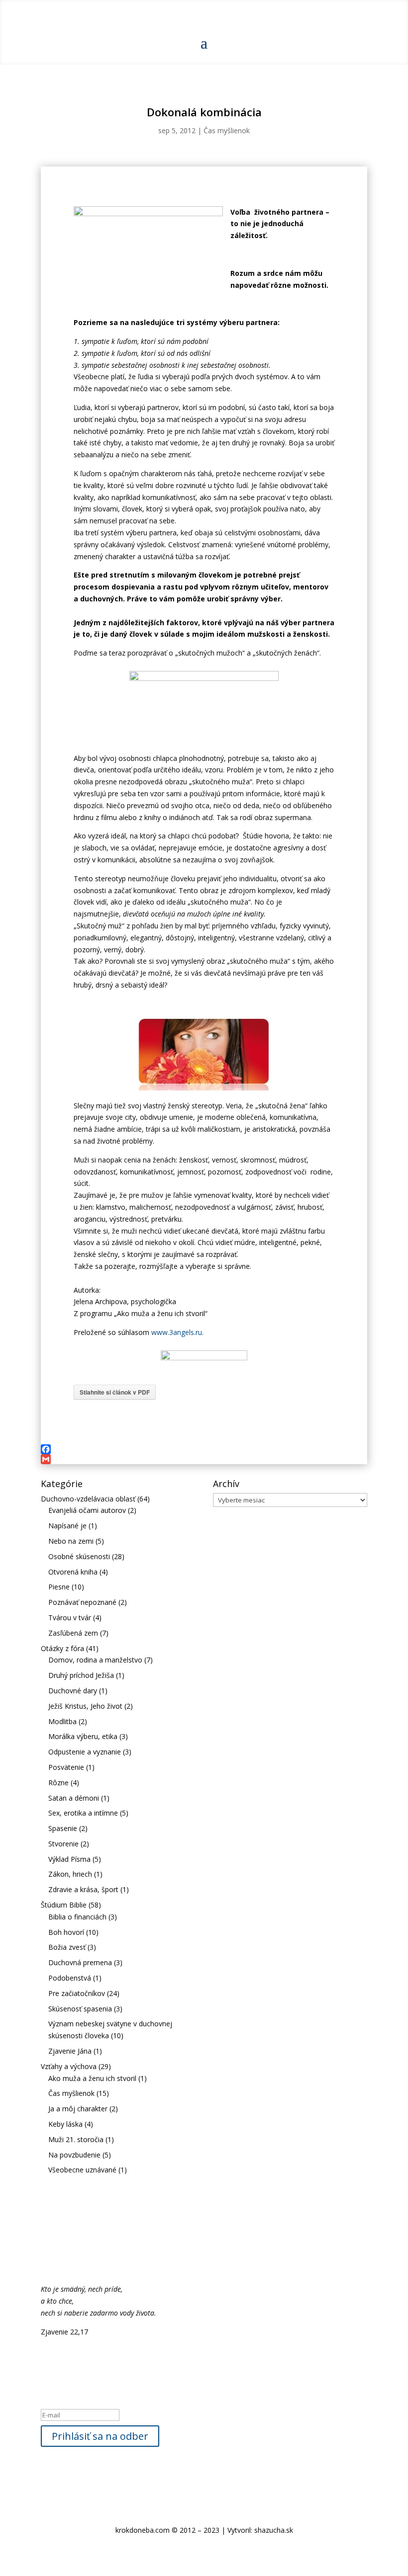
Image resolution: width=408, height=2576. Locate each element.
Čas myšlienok (227, 130)
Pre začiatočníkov (77, 1993)
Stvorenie (63, 1844)
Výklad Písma (69, 1859)
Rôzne (58, 1783)
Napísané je (67, 1526)
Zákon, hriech (70, 1874)
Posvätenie (66, 1767)
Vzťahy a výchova (69, 2066)
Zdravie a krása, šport (83, 1889)
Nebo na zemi (71, 1541)
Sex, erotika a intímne (83, 1813)
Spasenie (63, 1828)
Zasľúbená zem (73, 1633)
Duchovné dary (73, 1691)
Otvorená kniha (73, 1572)
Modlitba (62, 1721)
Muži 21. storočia (76, 2139)
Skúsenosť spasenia (80, 2009)
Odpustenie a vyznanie (85, 1752)
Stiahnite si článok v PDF (115, 1392)
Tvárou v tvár (70, 1618)
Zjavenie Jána (70, 2051)
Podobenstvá (70, 1978)
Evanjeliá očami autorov (87, 1510)
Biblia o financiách (77, 1917)
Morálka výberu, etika (83, 1736)
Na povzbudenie (74, 2155)
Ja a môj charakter (78, 2109)
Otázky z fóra (62, 1648)
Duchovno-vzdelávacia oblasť (88, 1499)
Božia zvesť (67, 1947)
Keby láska (65, 2124)
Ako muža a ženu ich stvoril (92, 2078)
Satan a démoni (74, 1798)
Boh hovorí (66, 1932)
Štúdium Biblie (64, 1905)
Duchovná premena (80, 1962)
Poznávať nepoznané (82, 1602)
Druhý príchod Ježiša (81, 1675)
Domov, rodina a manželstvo (95, 1660)
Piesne (59, 1587)
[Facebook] (204, 1449)
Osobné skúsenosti (79, 1556)
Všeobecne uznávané (82, 2170)
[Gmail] (204, 1459)
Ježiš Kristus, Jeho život (85, 1706)
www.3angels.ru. (177, 1332)
